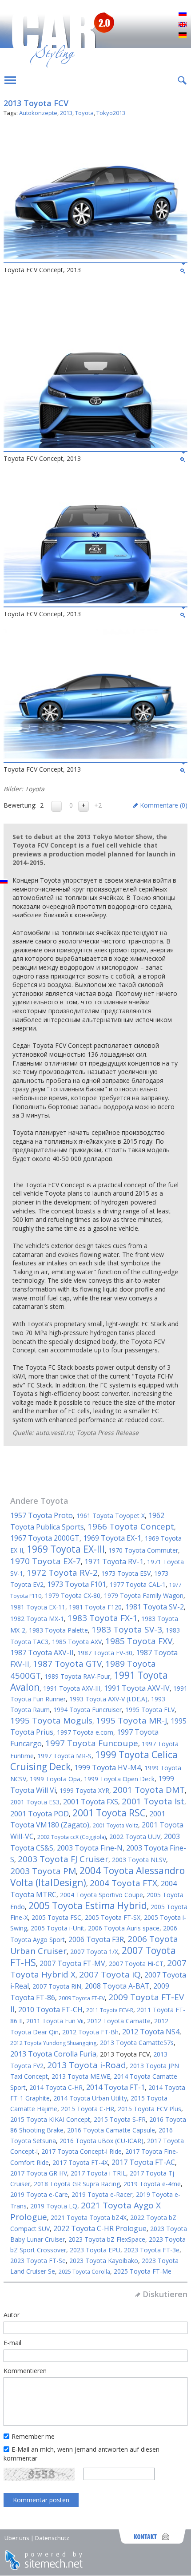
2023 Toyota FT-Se (38, 2261)
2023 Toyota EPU (95, 2250)
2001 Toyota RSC (109, 1813)
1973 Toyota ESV (126, 1573)
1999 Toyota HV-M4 (107, 1768)
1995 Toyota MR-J (131, 1720)
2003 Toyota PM (43, 1871)
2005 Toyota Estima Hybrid (88, 1906)
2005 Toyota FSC (56, 1917)
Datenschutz (52, 2538)
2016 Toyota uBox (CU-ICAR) (101, 2141)
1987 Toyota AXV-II (42, 1653)
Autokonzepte (38, 113)
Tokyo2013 (111, 113)
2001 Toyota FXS (91, 1802)
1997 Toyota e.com (85, 1732)
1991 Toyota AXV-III (72, 1688)
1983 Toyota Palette (58, 1630)
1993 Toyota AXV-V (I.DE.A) (108, 1699)
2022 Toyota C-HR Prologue (100, 2228)
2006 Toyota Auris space (124, 1928)
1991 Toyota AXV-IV (137, 1688)
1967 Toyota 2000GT (45, 1538)
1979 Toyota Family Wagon (144, 1595)
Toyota (84, 113)
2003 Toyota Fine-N (90, 1848)
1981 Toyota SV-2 (155, 1607)
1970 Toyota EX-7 (46, 1561)
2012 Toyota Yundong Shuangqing (53, 2043)
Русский (183, 14)
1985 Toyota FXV (139, 1641)
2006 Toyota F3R (96, 1939)
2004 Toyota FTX (123, 1883)
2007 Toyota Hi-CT (136, 1964)
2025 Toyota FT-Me (143, 2271)
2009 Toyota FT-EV (82, 1998)
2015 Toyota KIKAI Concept (50, 2119)
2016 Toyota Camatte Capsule (111, 2130)
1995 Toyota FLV (150, 1710)
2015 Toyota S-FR (120, 2119)
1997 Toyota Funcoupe (92, 1743)
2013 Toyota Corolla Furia (53, 2054)
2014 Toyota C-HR (56, 2087)
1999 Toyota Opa (55, 1779)
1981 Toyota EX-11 (38, 1607)
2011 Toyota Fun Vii (55, 2021)
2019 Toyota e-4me (152, 2184)
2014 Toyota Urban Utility (90, 2098)
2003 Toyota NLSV (139, 1860)
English (183, 25)
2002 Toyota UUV (135, 1837)
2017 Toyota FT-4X (80, 2162)
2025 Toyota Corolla (84, 2272)
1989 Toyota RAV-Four (77, 1676)
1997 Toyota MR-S (64, 1756)
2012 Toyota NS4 (151, 2032)
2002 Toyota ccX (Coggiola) (72, 1837)
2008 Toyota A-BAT (117, 1986)
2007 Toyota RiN (57, 1986)
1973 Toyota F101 (77, 1584)
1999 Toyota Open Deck (119, 1779)
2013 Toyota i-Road (87, 2065)
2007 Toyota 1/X (94, 1952)
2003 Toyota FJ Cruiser (63, 1859)
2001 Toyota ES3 (35, 1802)
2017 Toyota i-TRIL (98, 2173)
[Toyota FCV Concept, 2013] (95, 257)
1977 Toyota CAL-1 (138, 1584)
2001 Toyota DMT (149, 1790)
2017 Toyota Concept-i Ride (82, 2151)
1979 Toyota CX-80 (73, 1595)
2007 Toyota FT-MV (72, 1963)
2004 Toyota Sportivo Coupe (101, 1895)
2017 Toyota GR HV (39, 2173)
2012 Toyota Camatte (119, 2021)
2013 (66, 113)
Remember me (33, 2436)
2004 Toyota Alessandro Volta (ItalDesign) (97, 1877)
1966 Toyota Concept (131, 1526)
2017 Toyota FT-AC (143, 2162)
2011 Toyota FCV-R (110, 2010)
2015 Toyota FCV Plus (149, 2109)
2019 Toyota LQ (54, 2206)
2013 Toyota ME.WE (81, 2076)
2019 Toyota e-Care (39, 2194)
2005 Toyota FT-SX (113, 1917)
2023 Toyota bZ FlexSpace (107, 2239)
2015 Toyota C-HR (88, 2109)
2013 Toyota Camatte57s (137, 2043)
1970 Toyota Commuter (143, 1550)
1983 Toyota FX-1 (103, 1618)
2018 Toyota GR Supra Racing (77, 2184)
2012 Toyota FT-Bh (90, 2032)
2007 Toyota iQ (110, 1974)
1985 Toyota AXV (77, 1642)
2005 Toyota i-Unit (58, 1928)
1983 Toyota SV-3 (127, 1629)
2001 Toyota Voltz (115, 1825)
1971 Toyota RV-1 (114, 1561)
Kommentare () (164, 805)
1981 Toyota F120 (95, 1607)
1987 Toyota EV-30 (105, 1653)
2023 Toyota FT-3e (152, 2250)
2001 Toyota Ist (153, 1801)
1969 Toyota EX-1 (112, 1538)
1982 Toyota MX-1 (37, 1619)
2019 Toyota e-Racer (102, 2194)
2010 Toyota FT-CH (50, 2009)
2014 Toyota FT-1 (115, 2087)
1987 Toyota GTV (67, 1664)
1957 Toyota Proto (42, 1515)
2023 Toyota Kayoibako (104, 2261)
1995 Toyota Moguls (51, 1720)
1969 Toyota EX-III (66, 1549)
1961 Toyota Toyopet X (111, 1516)
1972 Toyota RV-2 (62, 1573)
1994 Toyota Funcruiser (88, 1710)
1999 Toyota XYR (84, 1790)
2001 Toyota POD (40, 1814)
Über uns (17, 2538)
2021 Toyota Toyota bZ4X (89, 2217)
